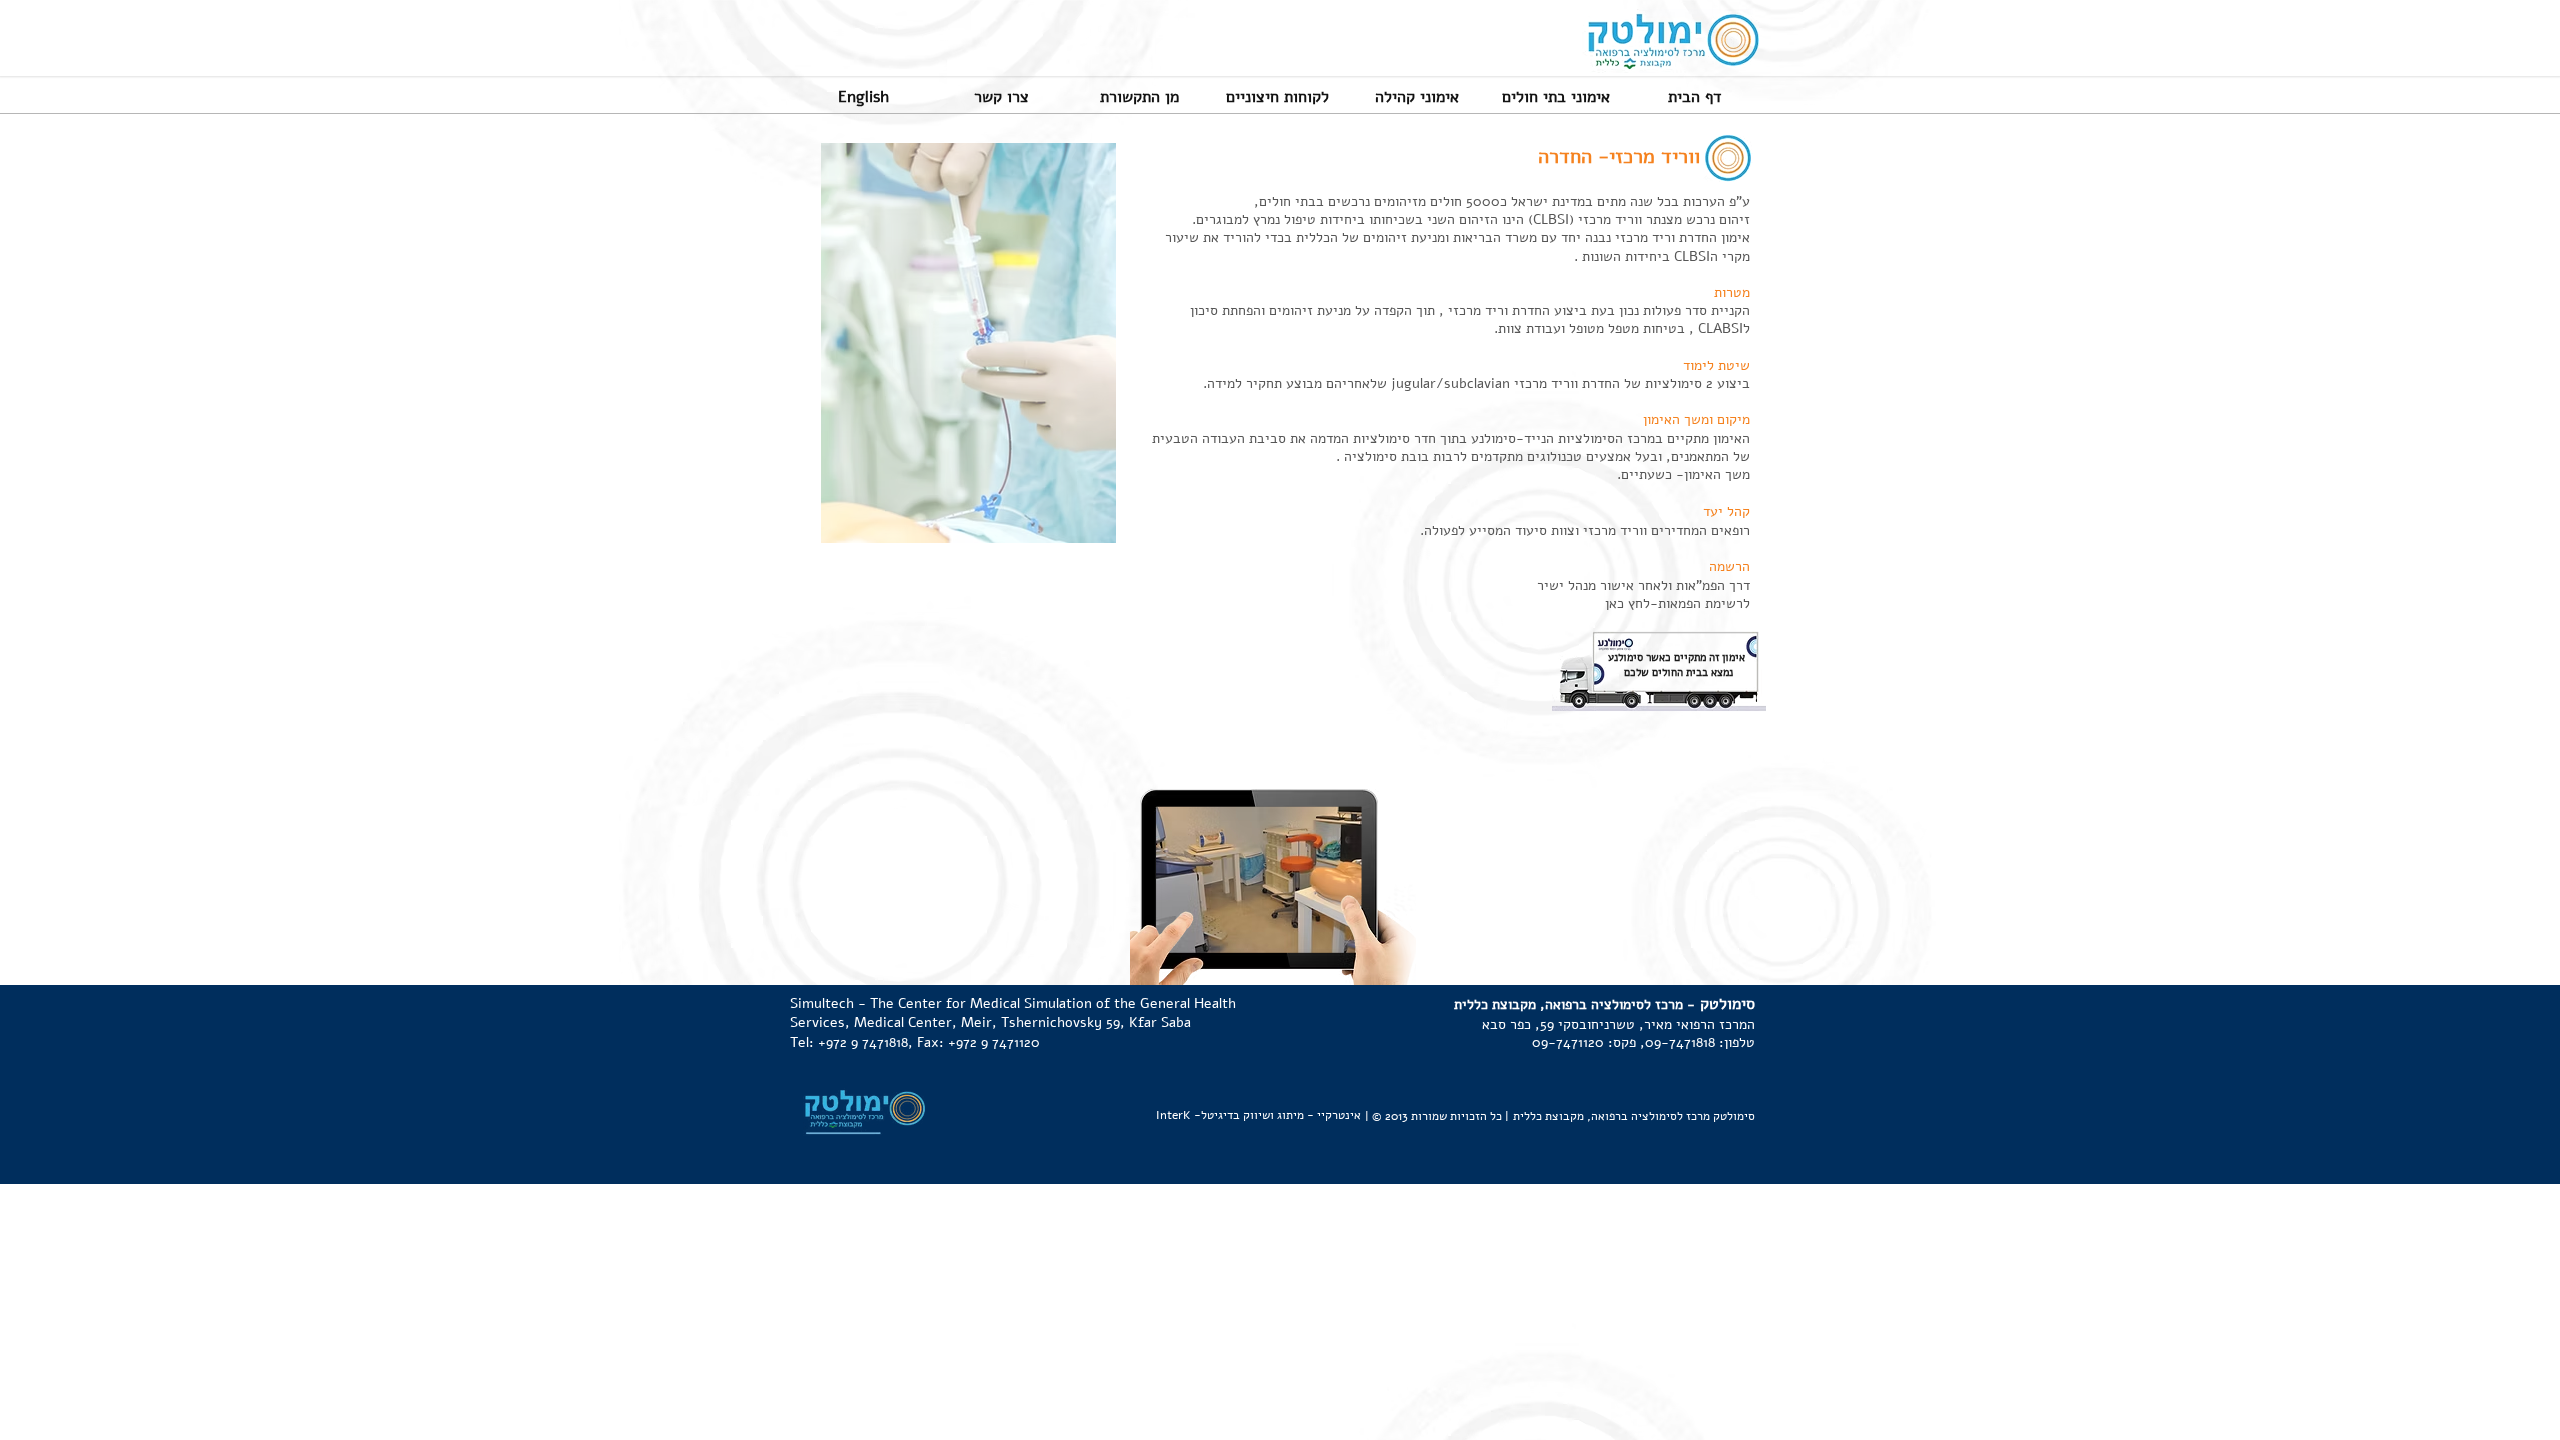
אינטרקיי (1339, 1115)
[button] (863, 96)
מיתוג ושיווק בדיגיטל (1252, 1115)
